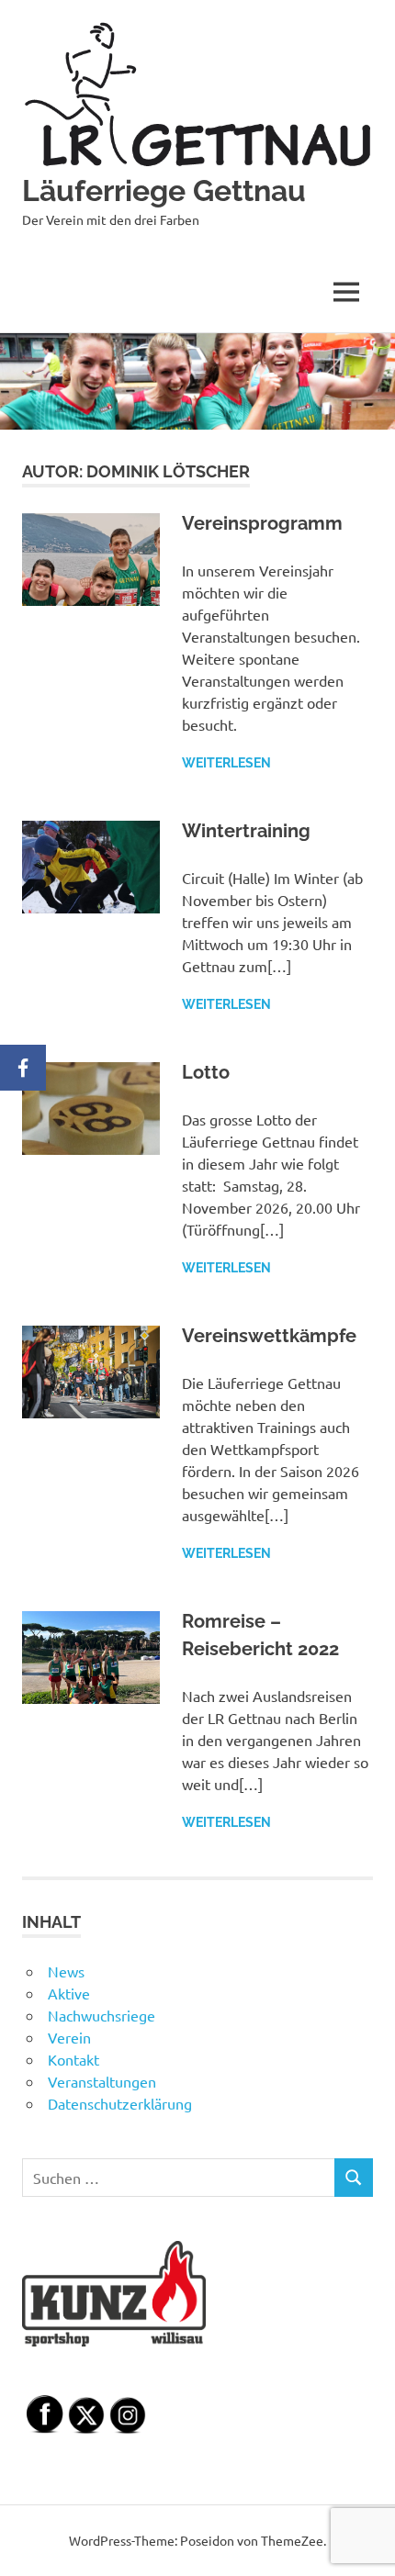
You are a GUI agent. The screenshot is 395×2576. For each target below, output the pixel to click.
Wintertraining (246, 831)
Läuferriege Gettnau (164, 190)
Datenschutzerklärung (120, 2103)
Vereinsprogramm (262, 523)
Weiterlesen (226, 763)
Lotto (206, 1072)
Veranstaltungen (102, 2081)
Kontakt (73, 2059)
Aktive (69, 1993)
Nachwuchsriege (102, 2015)
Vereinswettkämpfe (269, 1336)
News (66, 1971)
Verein (69, 2037)
